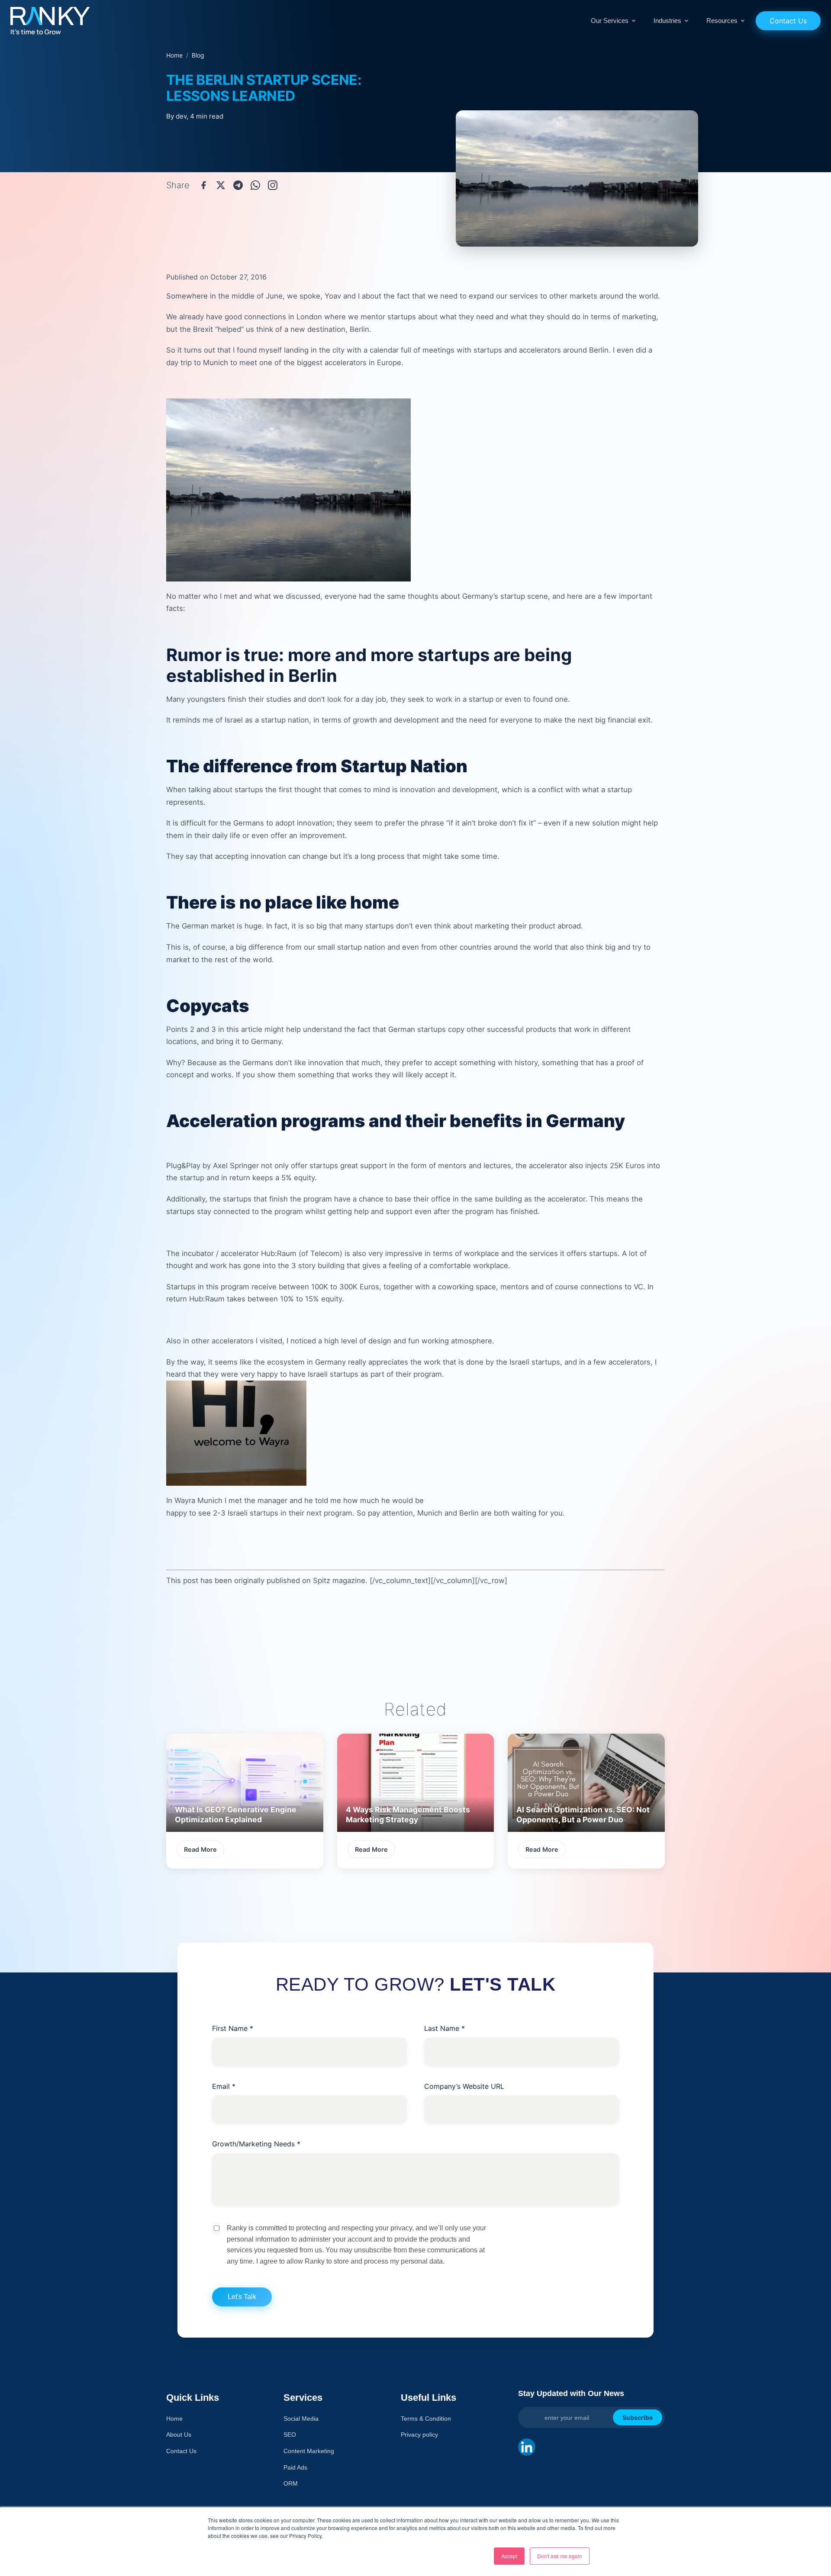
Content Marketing (309, 2451)
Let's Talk (242, 2297)
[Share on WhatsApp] (255, 185)
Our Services (610, 21)
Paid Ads (295, 2467)
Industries (667, 21)
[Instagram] (273, 185)
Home (174, 55)
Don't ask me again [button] (560, 2556)
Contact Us (788, 21)
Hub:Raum (279, 1253)
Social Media (301, 2419)
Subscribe (638, 2417)
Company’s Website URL (464, 2086)
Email (224, 2086)
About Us (179, 2435)
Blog (198, 55)
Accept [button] (509, 2556)
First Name (233, 2028)
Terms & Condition (426, 2419)
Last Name (444, 2028)
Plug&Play (183, 1166)
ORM (291, 2483)
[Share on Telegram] (238, 185)
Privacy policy (419, 2435)
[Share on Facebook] (203, 185)
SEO (290, 2435)
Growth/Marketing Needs (256, 2144)
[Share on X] (221, 185)
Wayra (185, 1500)
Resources (722, 21)
